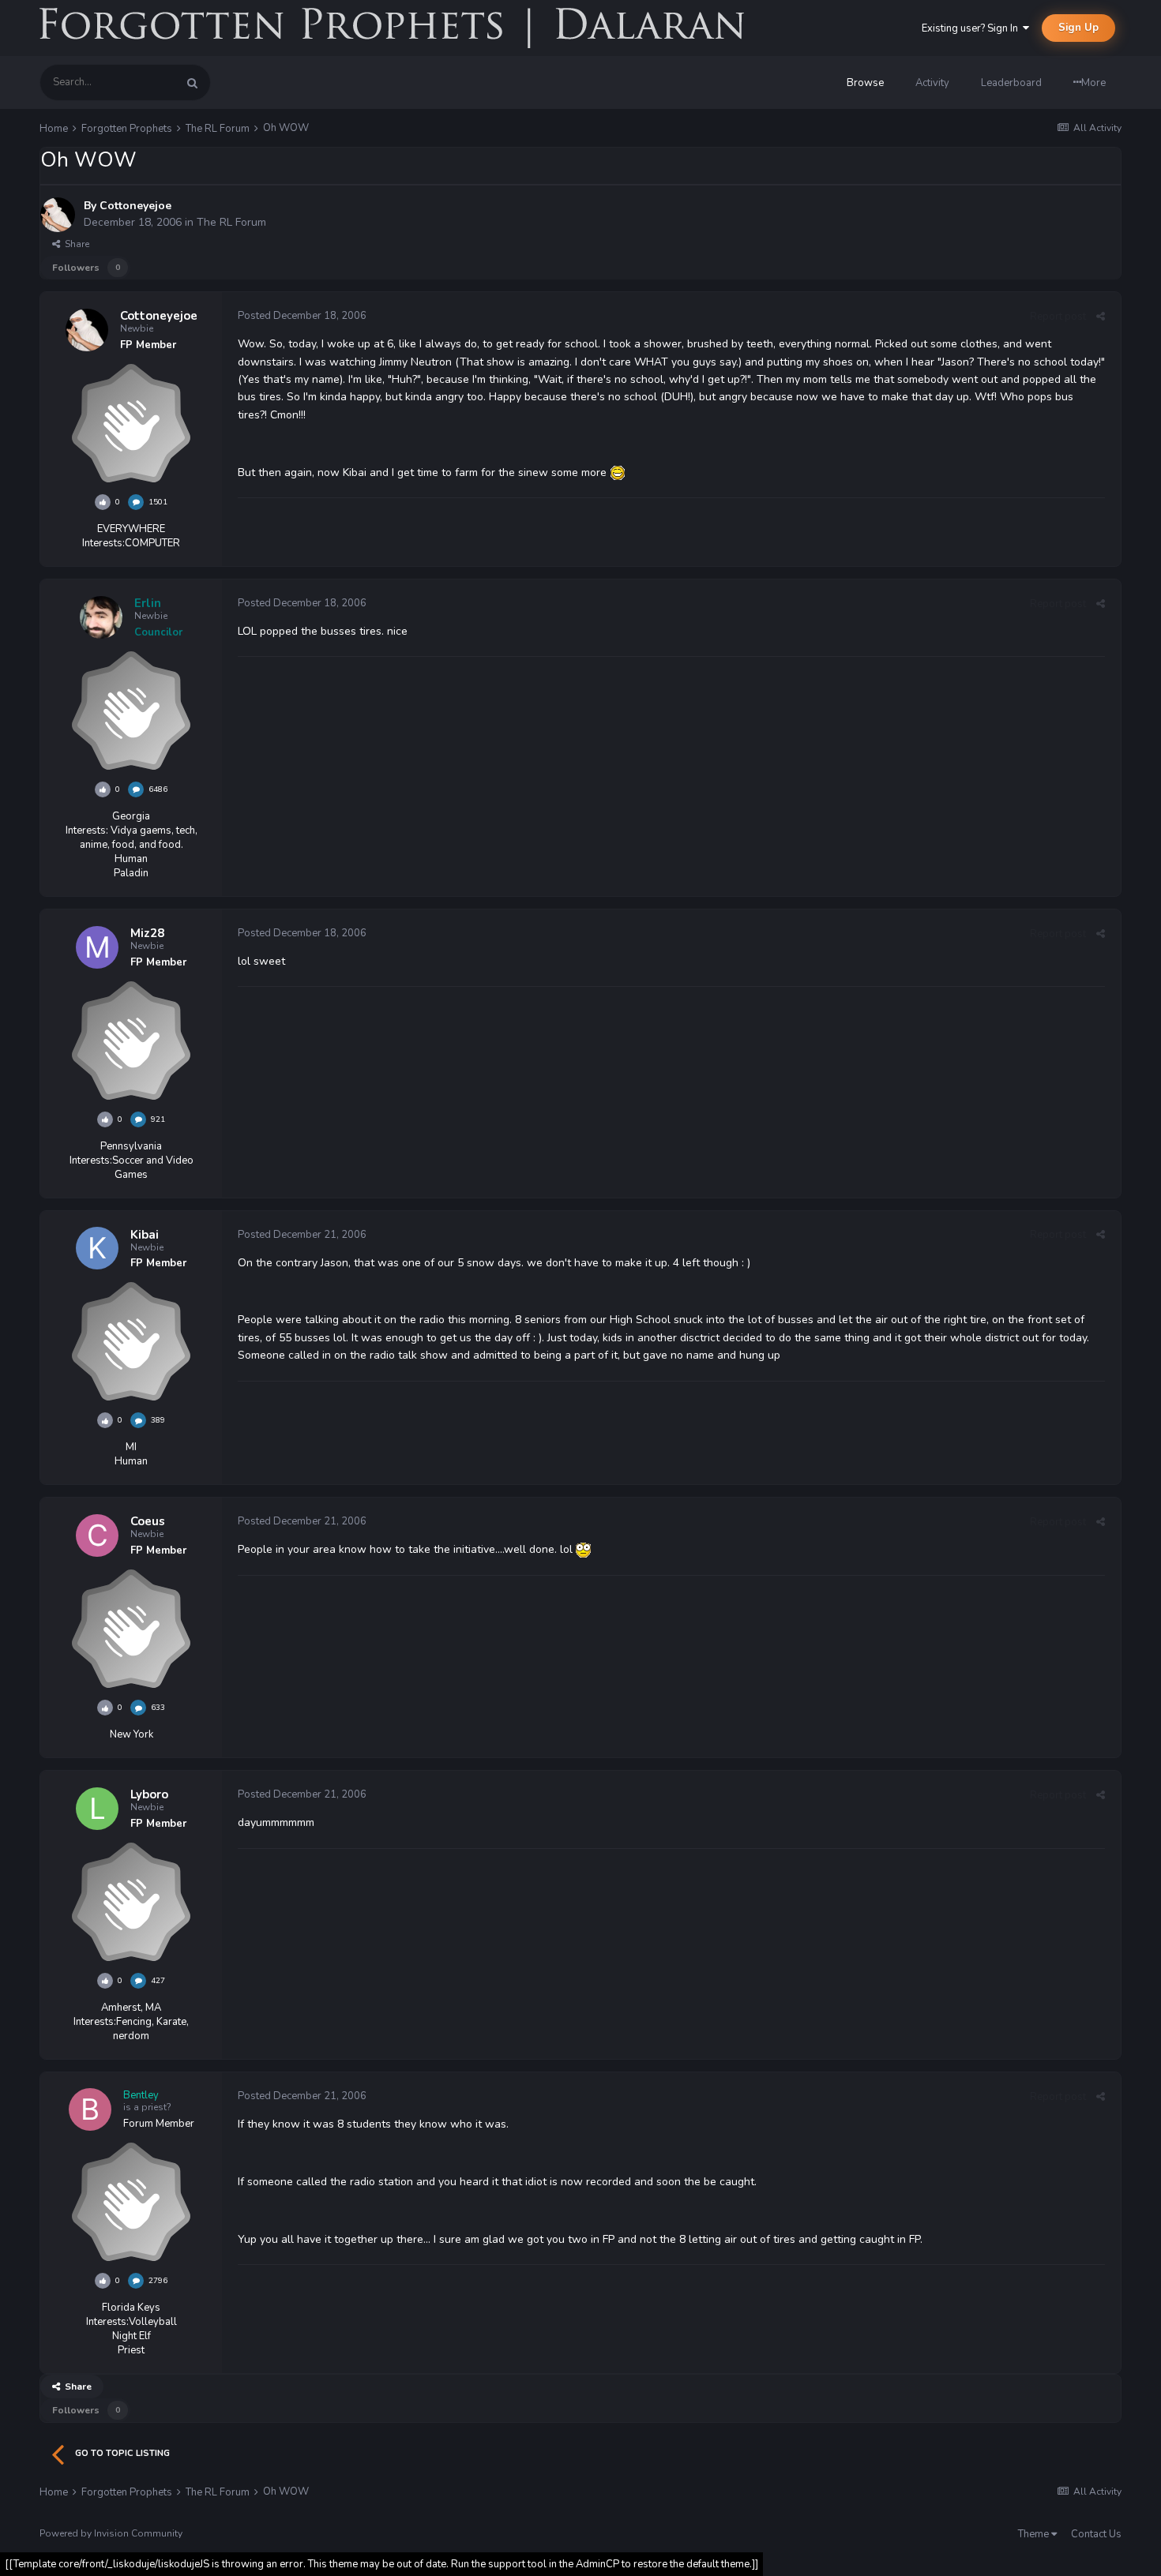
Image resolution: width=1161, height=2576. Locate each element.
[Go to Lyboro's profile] (97, 1809)
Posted (302, 316)
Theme (1035, 2534)
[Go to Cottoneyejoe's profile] (58, 215)
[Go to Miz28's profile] (97, 947)
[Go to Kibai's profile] (97, 1248)
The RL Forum (231, 222)
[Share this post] (1101, 317)
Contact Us (1096, 2534)
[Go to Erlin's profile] (101, 617)
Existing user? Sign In (972, 28)
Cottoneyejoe (135, 206)
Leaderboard (1011, 83)
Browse (865, 83)
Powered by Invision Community (111, 2533)
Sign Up (1078, 28)
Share (75, 244)
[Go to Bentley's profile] (90, 2109)
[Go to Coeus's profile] (97, 1535)
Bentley (141, 2095)
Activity (932, 83)
